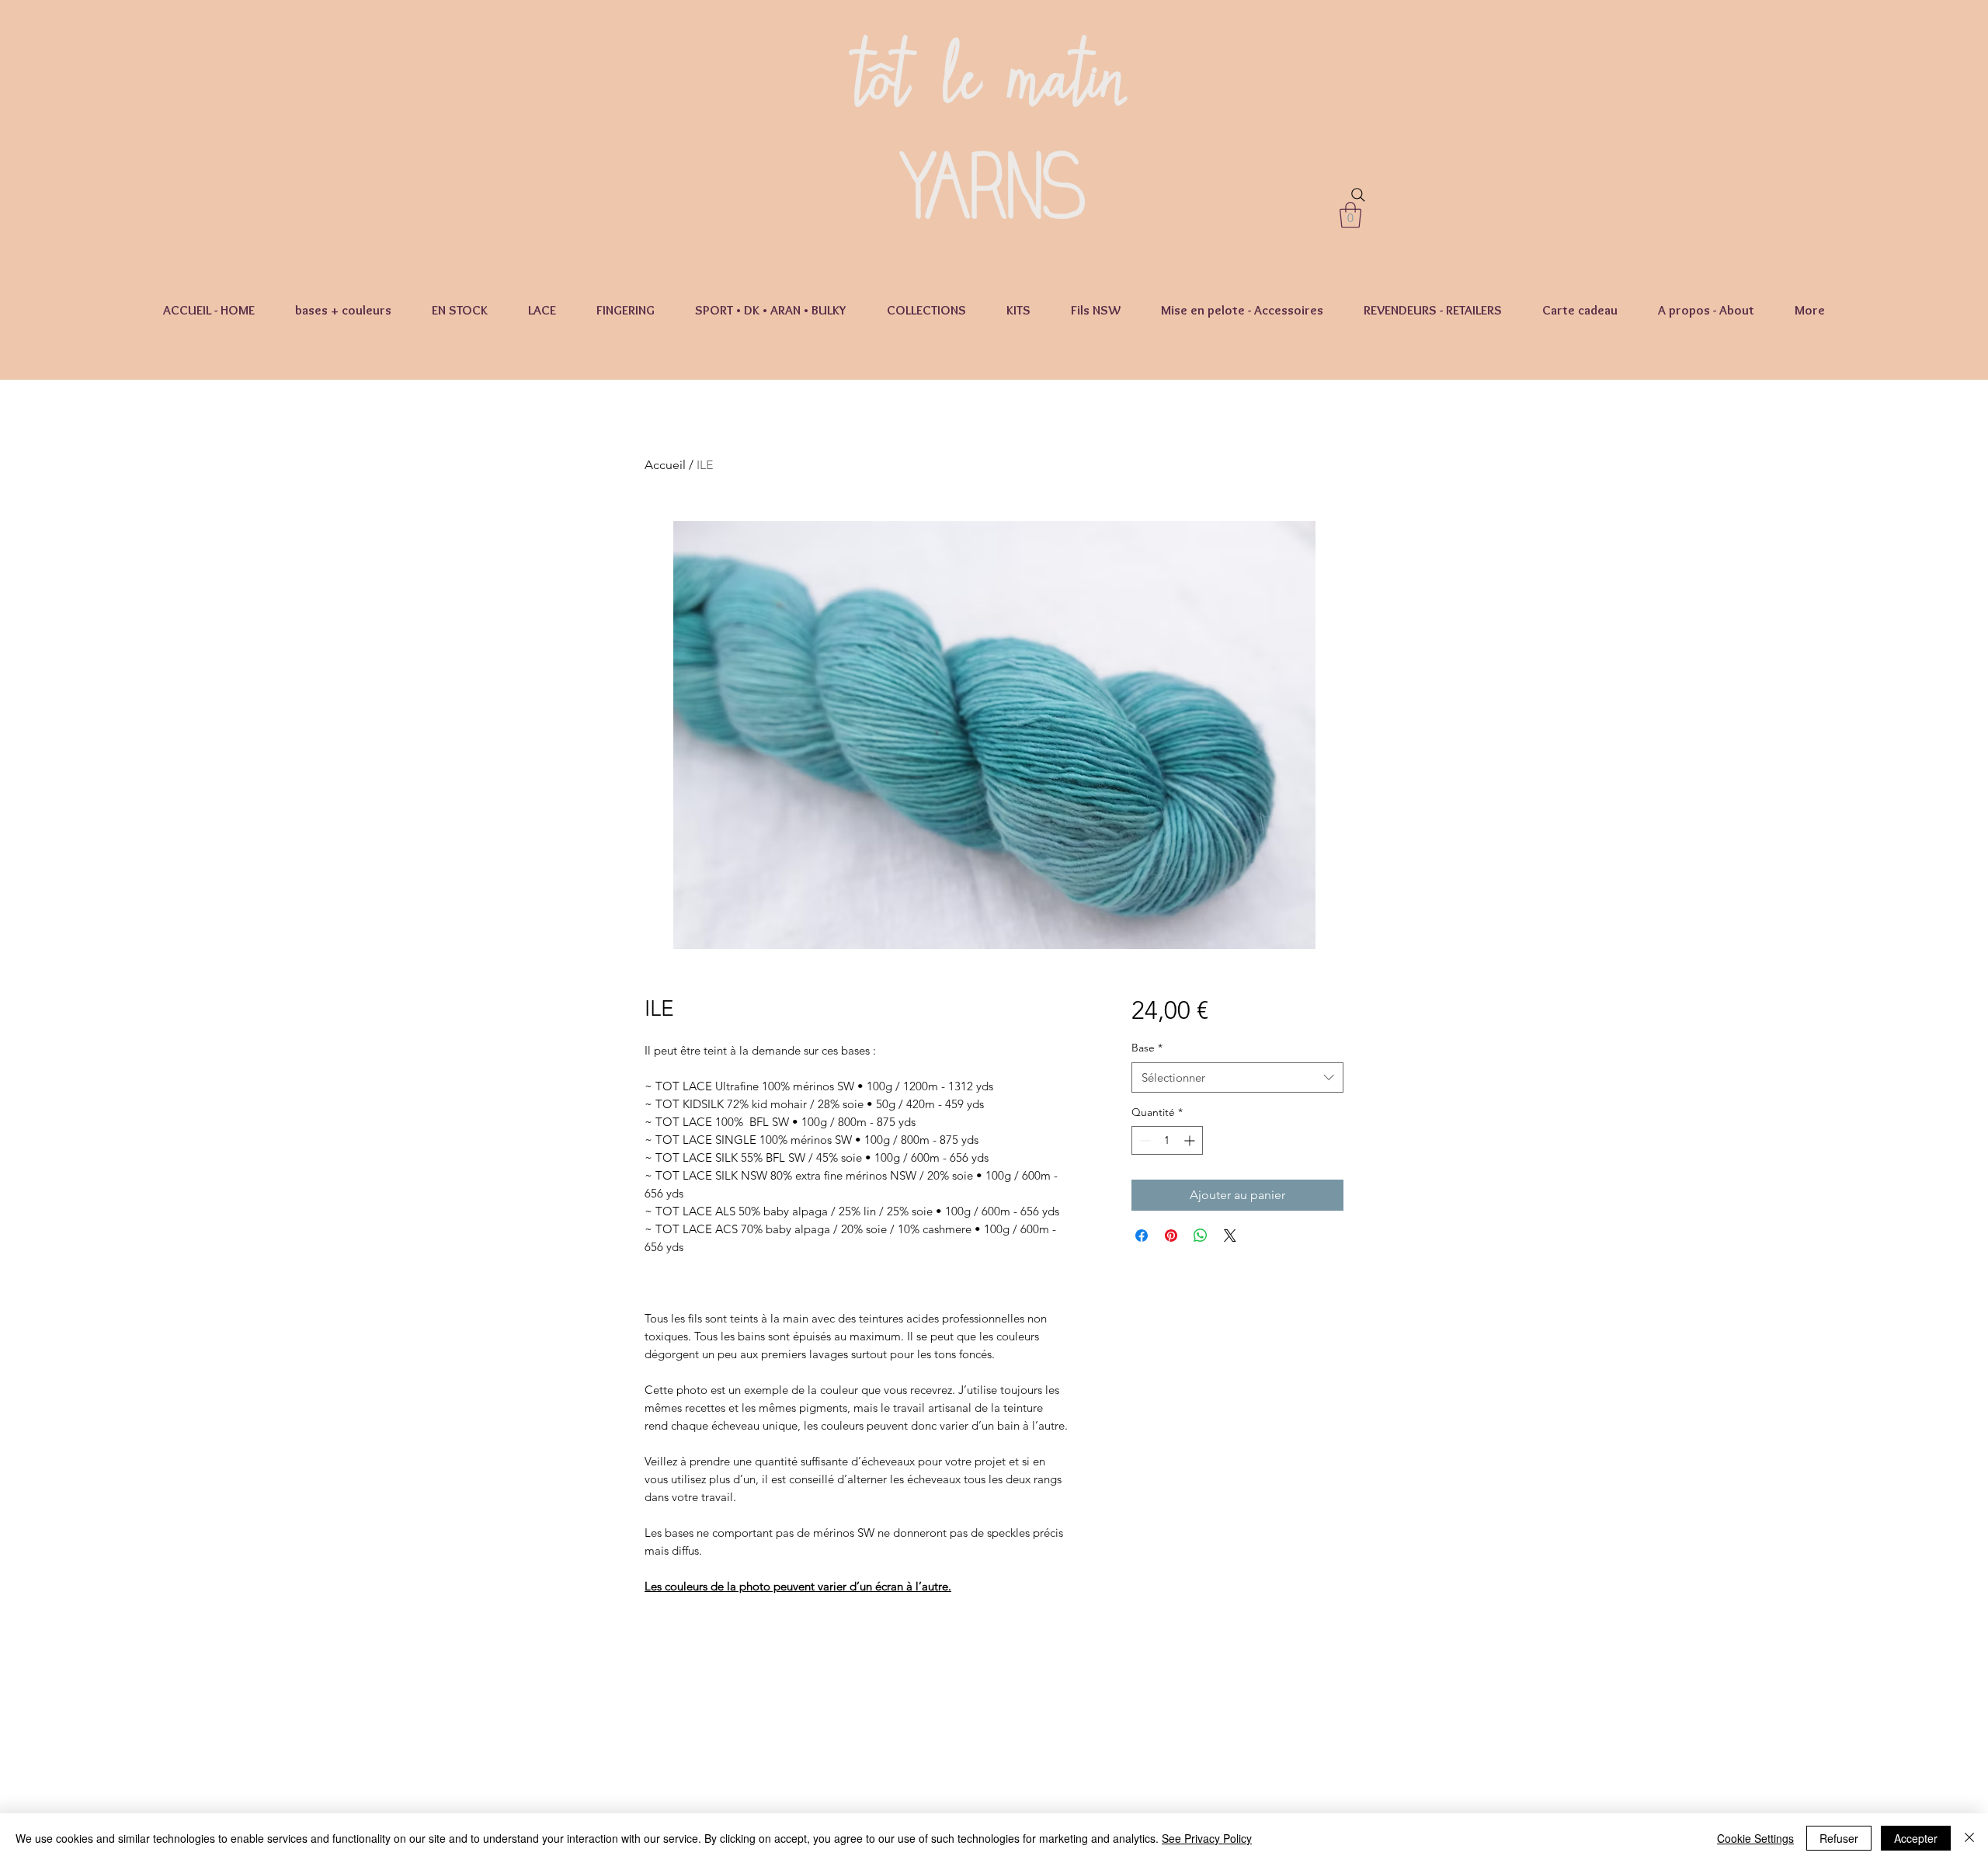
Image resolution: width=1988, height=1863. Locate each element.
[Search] (1358, 195)
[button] (1350, 215)
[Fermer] (1969, 1838)
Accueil (665, 465)
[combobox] (1237, 1077)
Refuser (1839, 1838)
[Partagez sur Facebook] (1142, 1236)
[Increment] (1191, 1140)
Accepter (1916, 1838)
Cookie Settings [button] (1755, 1838)
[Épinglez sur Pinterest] (1171, 1236)
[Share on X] (1230, 1236)
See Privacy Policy (1207, 1838)
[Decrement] (1143, 1140)
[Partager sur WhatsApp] (1201, 1236)
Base (1147, 1048)
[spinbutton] (1167, 1140)
